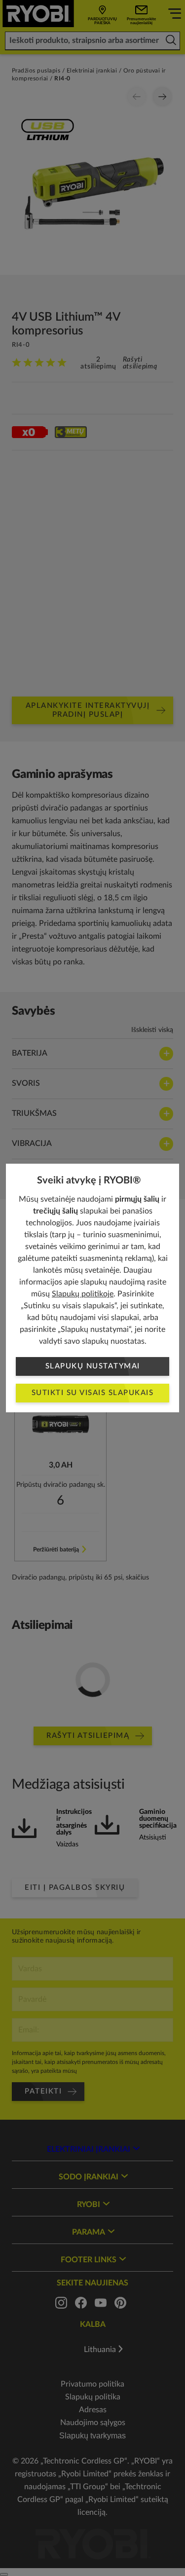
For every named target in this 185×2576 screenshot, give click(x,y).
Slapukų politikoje (83, 1294)
